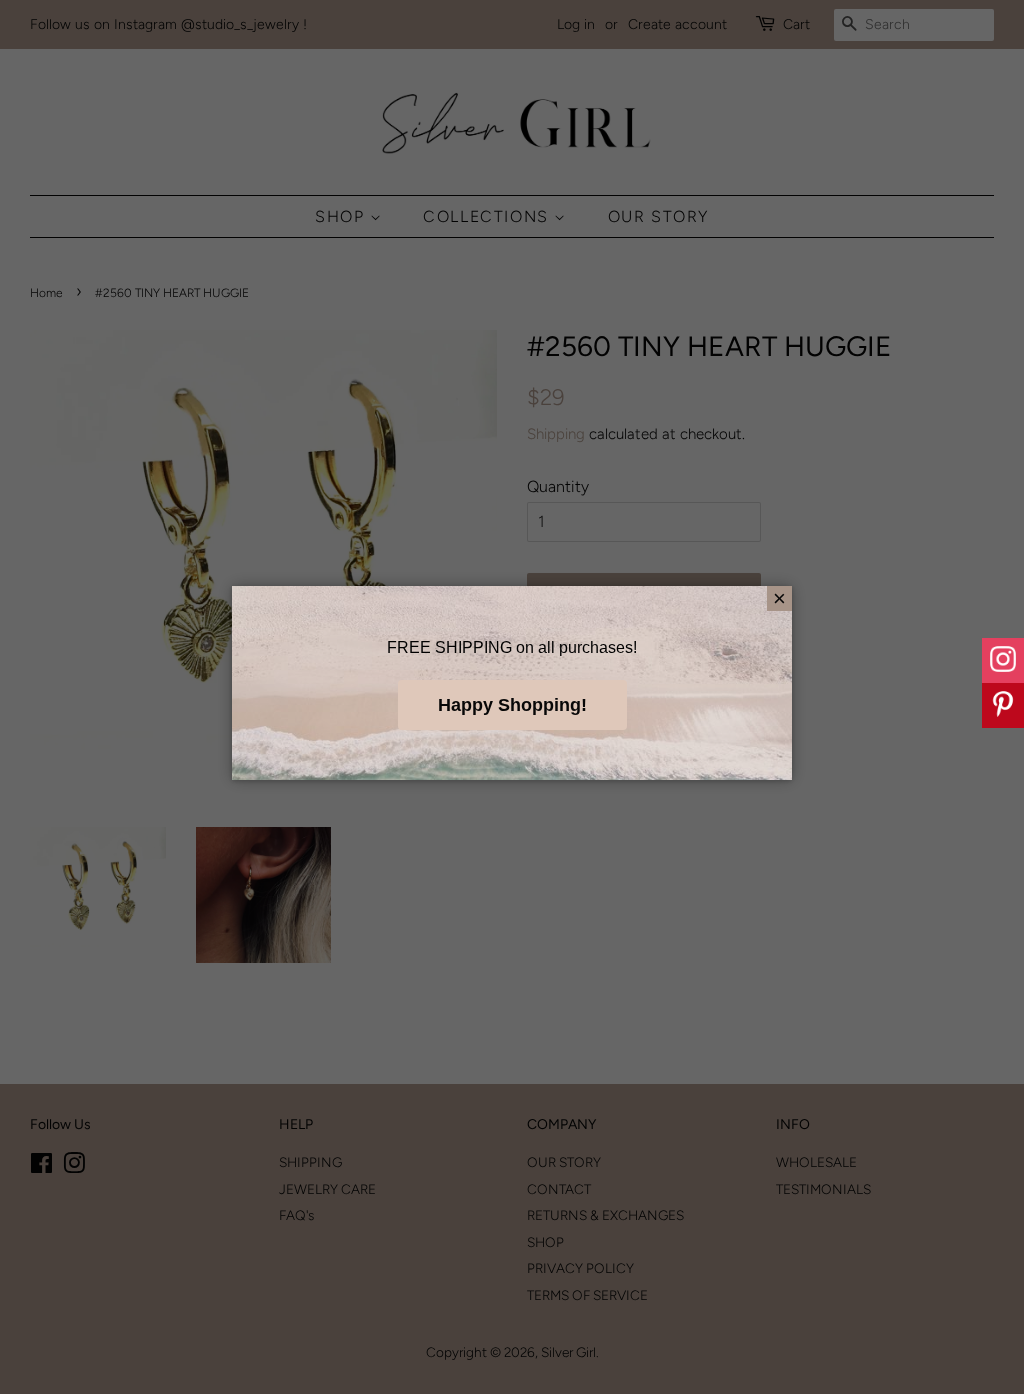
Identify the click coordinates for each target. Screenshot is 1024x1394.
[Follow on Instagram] (1003, 660)
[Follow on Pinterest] (1003, 705)
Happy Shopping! (512, 705)
